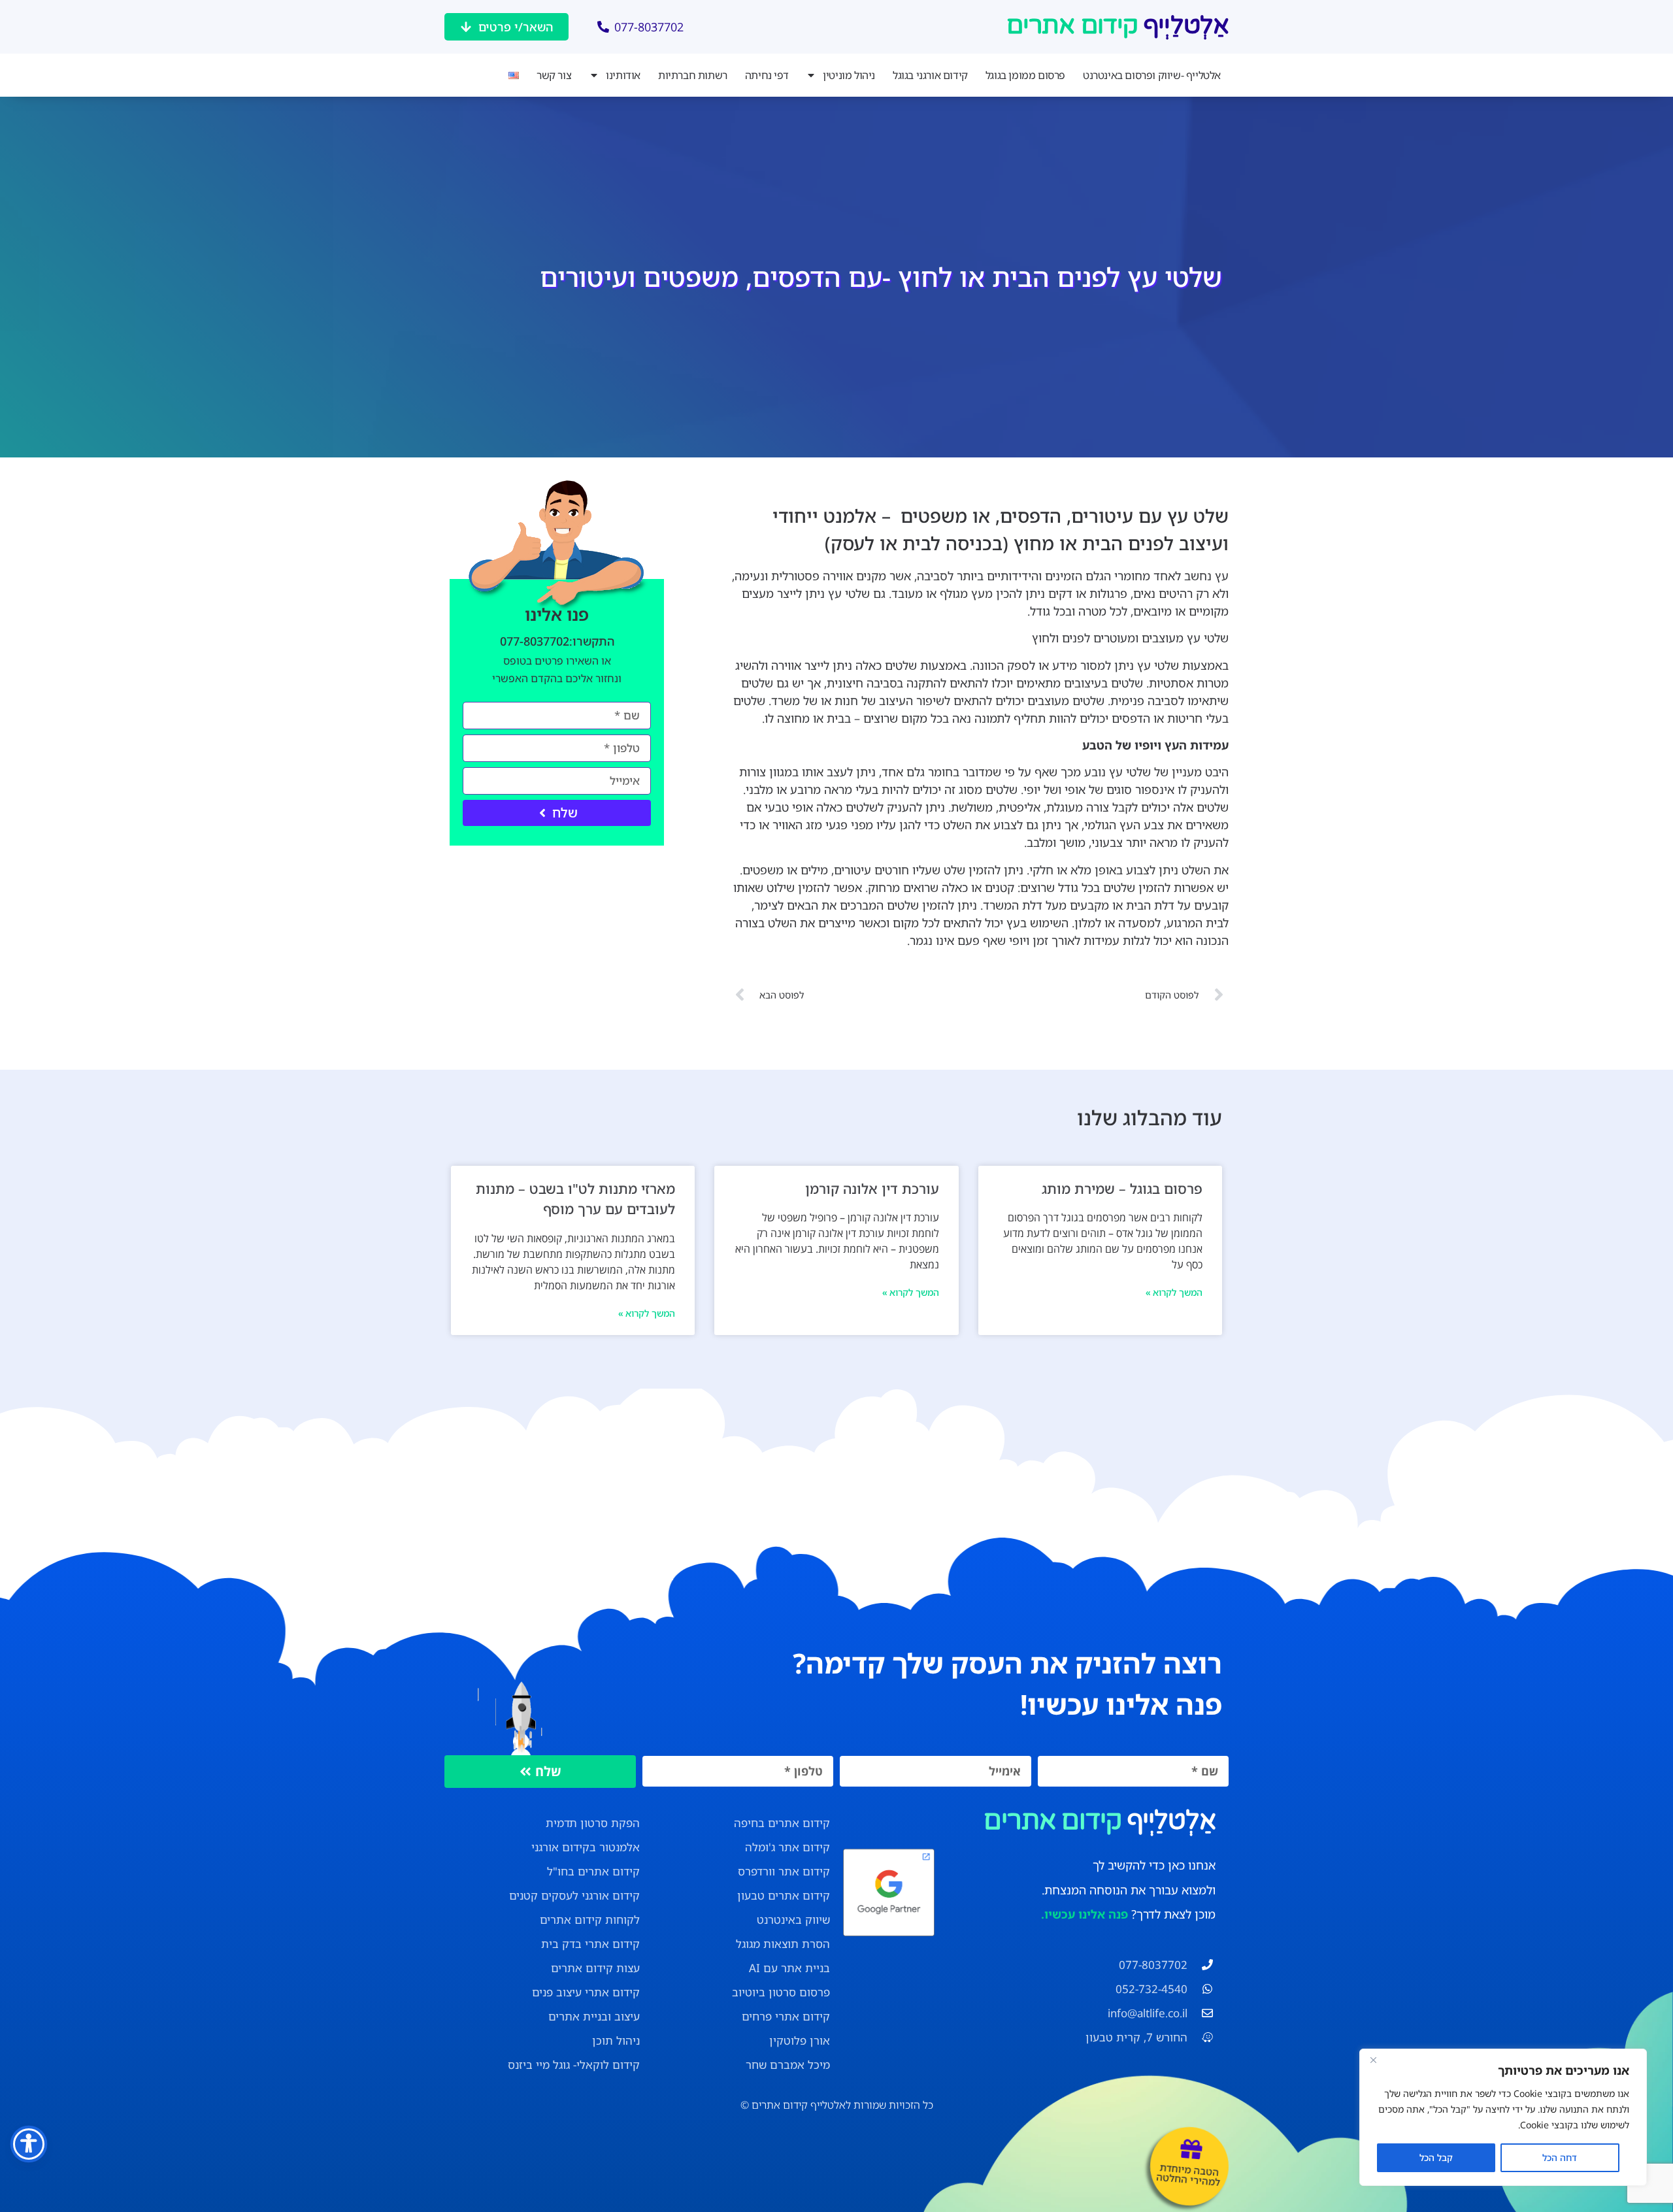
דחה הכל (1560, 2157)
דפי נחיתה (767, 75)
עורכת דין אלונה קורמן (872, 1189)
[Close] (1373, 2060)
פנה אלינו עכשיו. (1085, 1914)
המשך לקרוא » (1174, 1292)
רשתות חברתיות (693, 75)
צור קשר (554, 75)
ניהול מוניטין (849, 75)
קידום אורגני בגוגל (930, 75)
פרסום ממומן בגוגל (1025, 75)
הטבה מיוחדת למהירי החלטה (1188, 2174)
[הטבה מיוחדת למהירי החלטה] (1191, 2149)
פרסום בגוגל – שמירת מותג (1122, 1189)
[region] (1503, 2117)
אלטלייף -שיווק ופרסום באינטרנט (1152, 75)
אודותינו (623, 75)
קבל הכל (1436, 2157)
